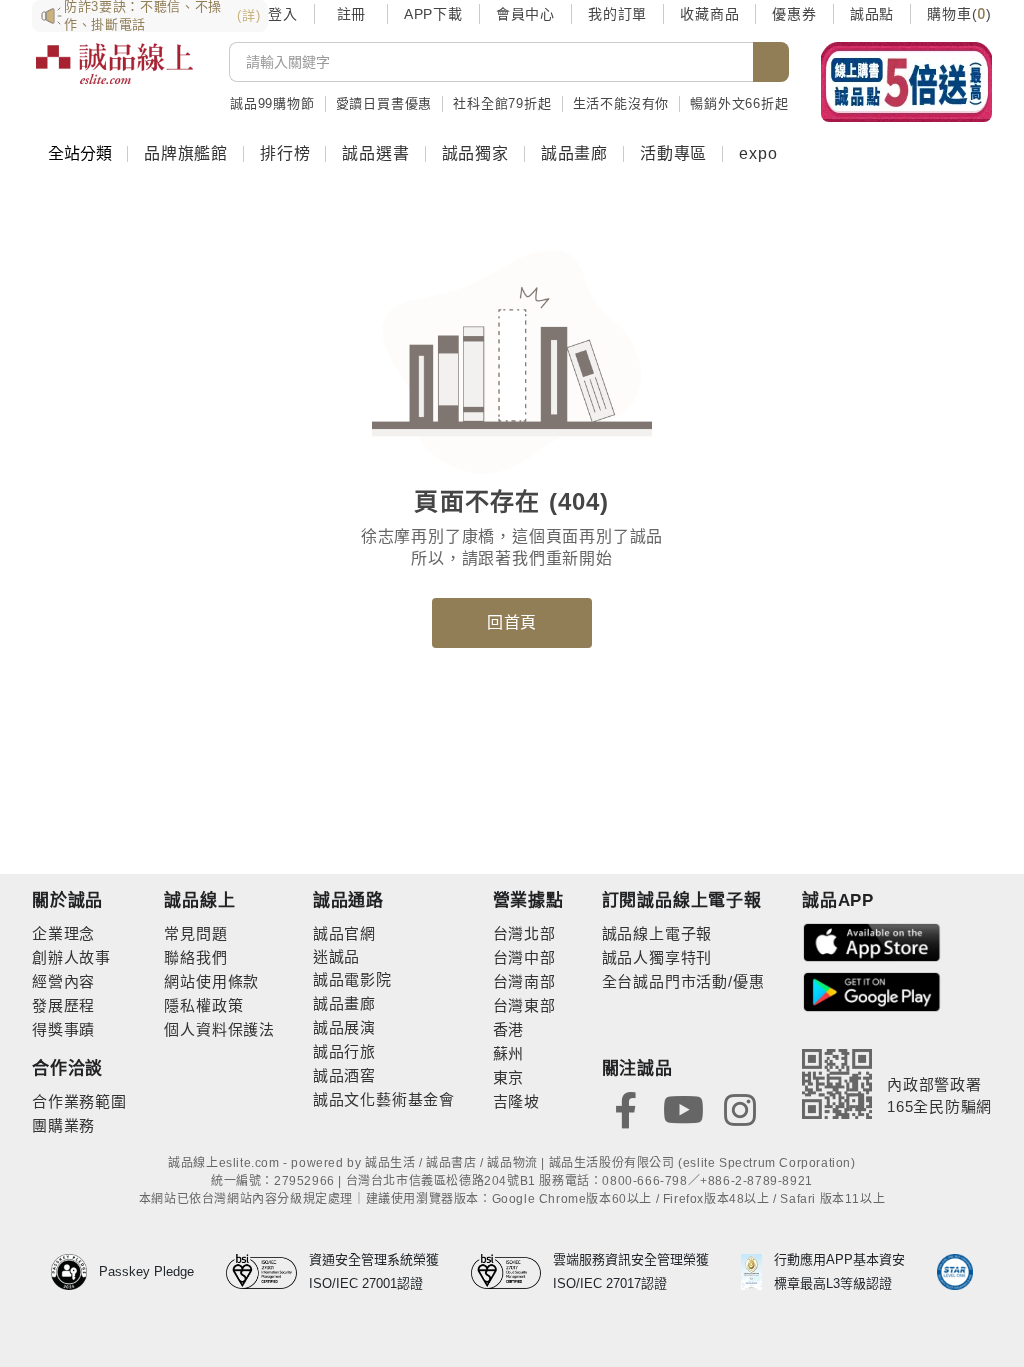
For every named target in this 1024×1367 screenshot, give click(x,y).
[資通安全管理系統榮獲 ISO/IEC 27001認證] (267, 1272)
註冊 (351, 14)
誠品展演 (344, 1027)
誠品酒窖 (344, 1075)
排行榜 (285, 153)
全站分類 (80, 153)
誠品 (345, 956)
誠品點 (872, 14)
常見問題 (195, 933)
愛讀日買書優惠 (384, 103)
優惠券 (794, 14)
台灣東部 (524, 1005)
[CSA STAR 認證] (955, 1272)
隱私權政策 (203, 1005)
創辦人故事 (71, 957)
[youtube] (683, 1108)
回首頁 (512, 622)
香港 (509, 1029)
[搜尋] (771, 62)
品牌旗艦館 (186, 153)
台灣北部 (524, 933)
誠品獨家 (475, 153)
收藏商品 (709, 14)
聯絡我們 (195, 957)
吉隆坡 (516, 1101)
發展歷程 (63, 1005)
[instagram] (740, 1108)
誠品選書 (375, 153)
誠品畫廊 (574, 153)
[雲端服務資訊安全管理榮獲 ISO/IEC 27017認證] (512, 1272)
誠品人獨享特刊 (657, 957)
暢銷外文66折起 (739, 103)
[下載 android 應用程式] (872, 990)
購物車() (959, 14)
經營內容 (63, 981)
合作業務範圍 (79, 1101)
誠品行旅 (344, 1051)
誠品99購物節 (272, 103)
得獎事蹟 (63, 1029)
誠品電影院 (352, 979)
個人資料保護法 (219, 1029)
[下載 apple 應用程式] (872, 941)
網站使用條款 (211, 981)
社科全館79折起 (502, 103)
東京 (509, 1077)
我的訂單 (617, 14)
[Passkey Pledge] (75, 1272)
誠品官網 (344, 933)
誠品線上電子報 (657, 933)
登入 (283, 14)
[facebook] (626, 1108)
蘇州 (509, 1053)
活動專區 (673, 153)
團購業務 (63, 1125)
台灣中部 (524, 957)
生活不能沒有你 (621, 103)
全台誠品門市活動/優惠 (683, 981)
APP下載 (433, 14)
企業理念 (63, 933)
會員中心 (525, 14)
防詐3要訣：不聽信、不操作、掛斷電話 (162, 16)
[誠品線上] (114, 75)
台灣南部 (524, 981)
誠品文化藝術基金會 (384, 1099)
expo (758, 153)
